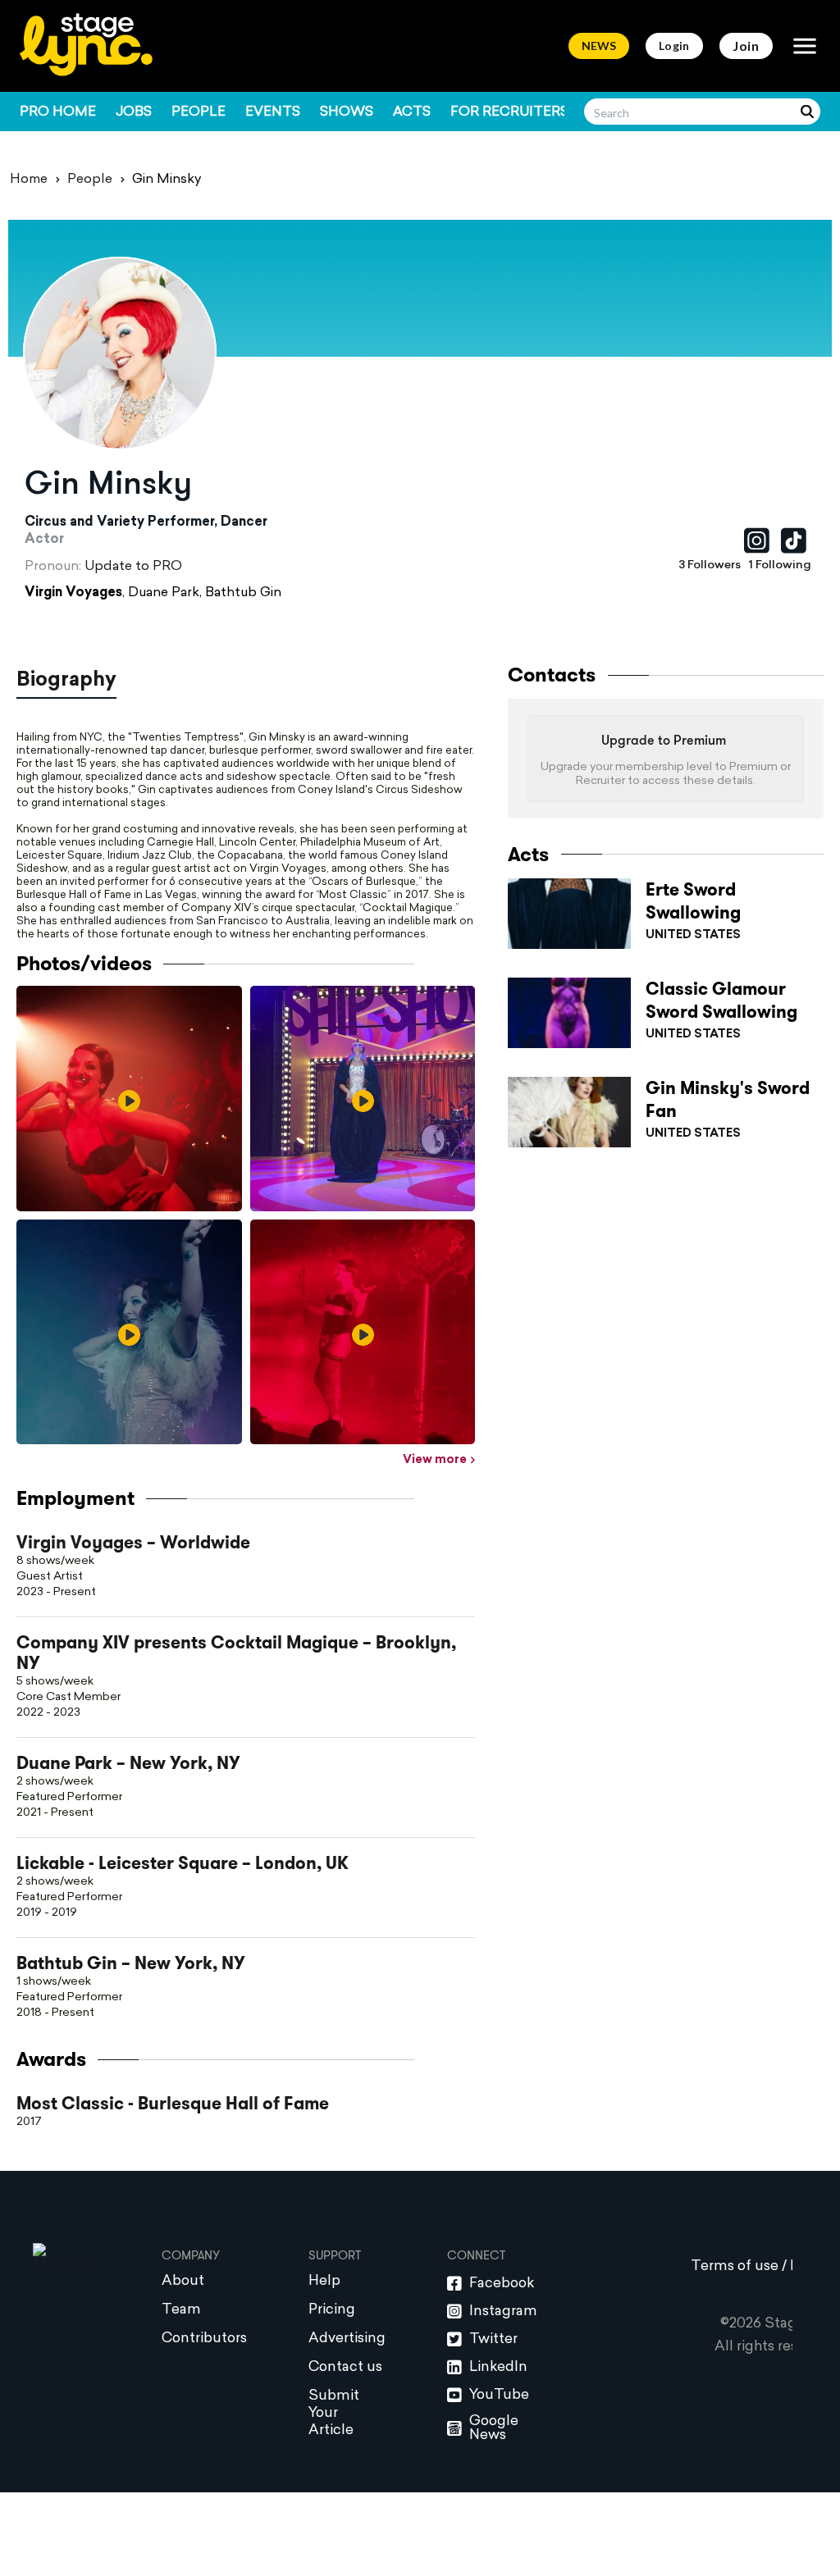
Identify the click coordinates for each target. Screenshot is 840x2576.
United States (693, 935)
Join (746, 46)
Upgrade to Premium (664, 741)
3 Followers (710, 565)
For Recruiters (509, 112)
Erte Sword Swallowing (693, 901)
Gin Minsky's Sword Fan (728, 1100)
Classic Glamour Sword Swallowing (721, 1001)
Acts (412, 112)
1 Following (780, 565)
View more (435, 1460)
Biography (66, 681)
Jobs (134, 112)
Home (29, 180)
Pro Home (58, 112)
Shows (347, 112)
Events (273, 112)
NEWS (599, 46)
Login (674, 46)
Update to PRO (133, 567)
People (199, 112)
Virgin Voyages (73, 593)
